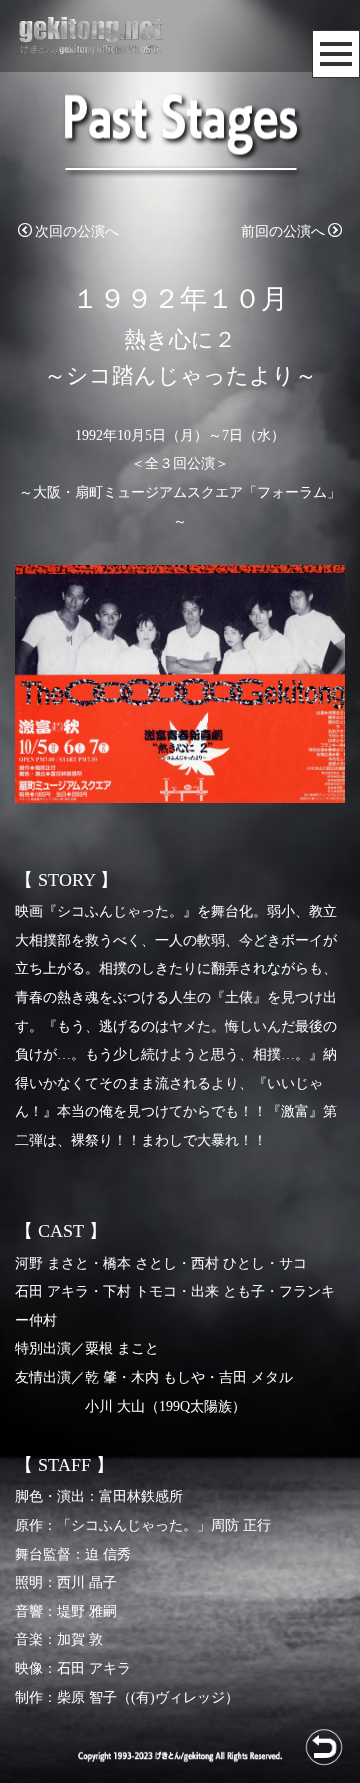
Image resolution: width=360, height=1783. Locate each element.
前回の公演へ (283, 231)
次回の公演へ (77, 231)
